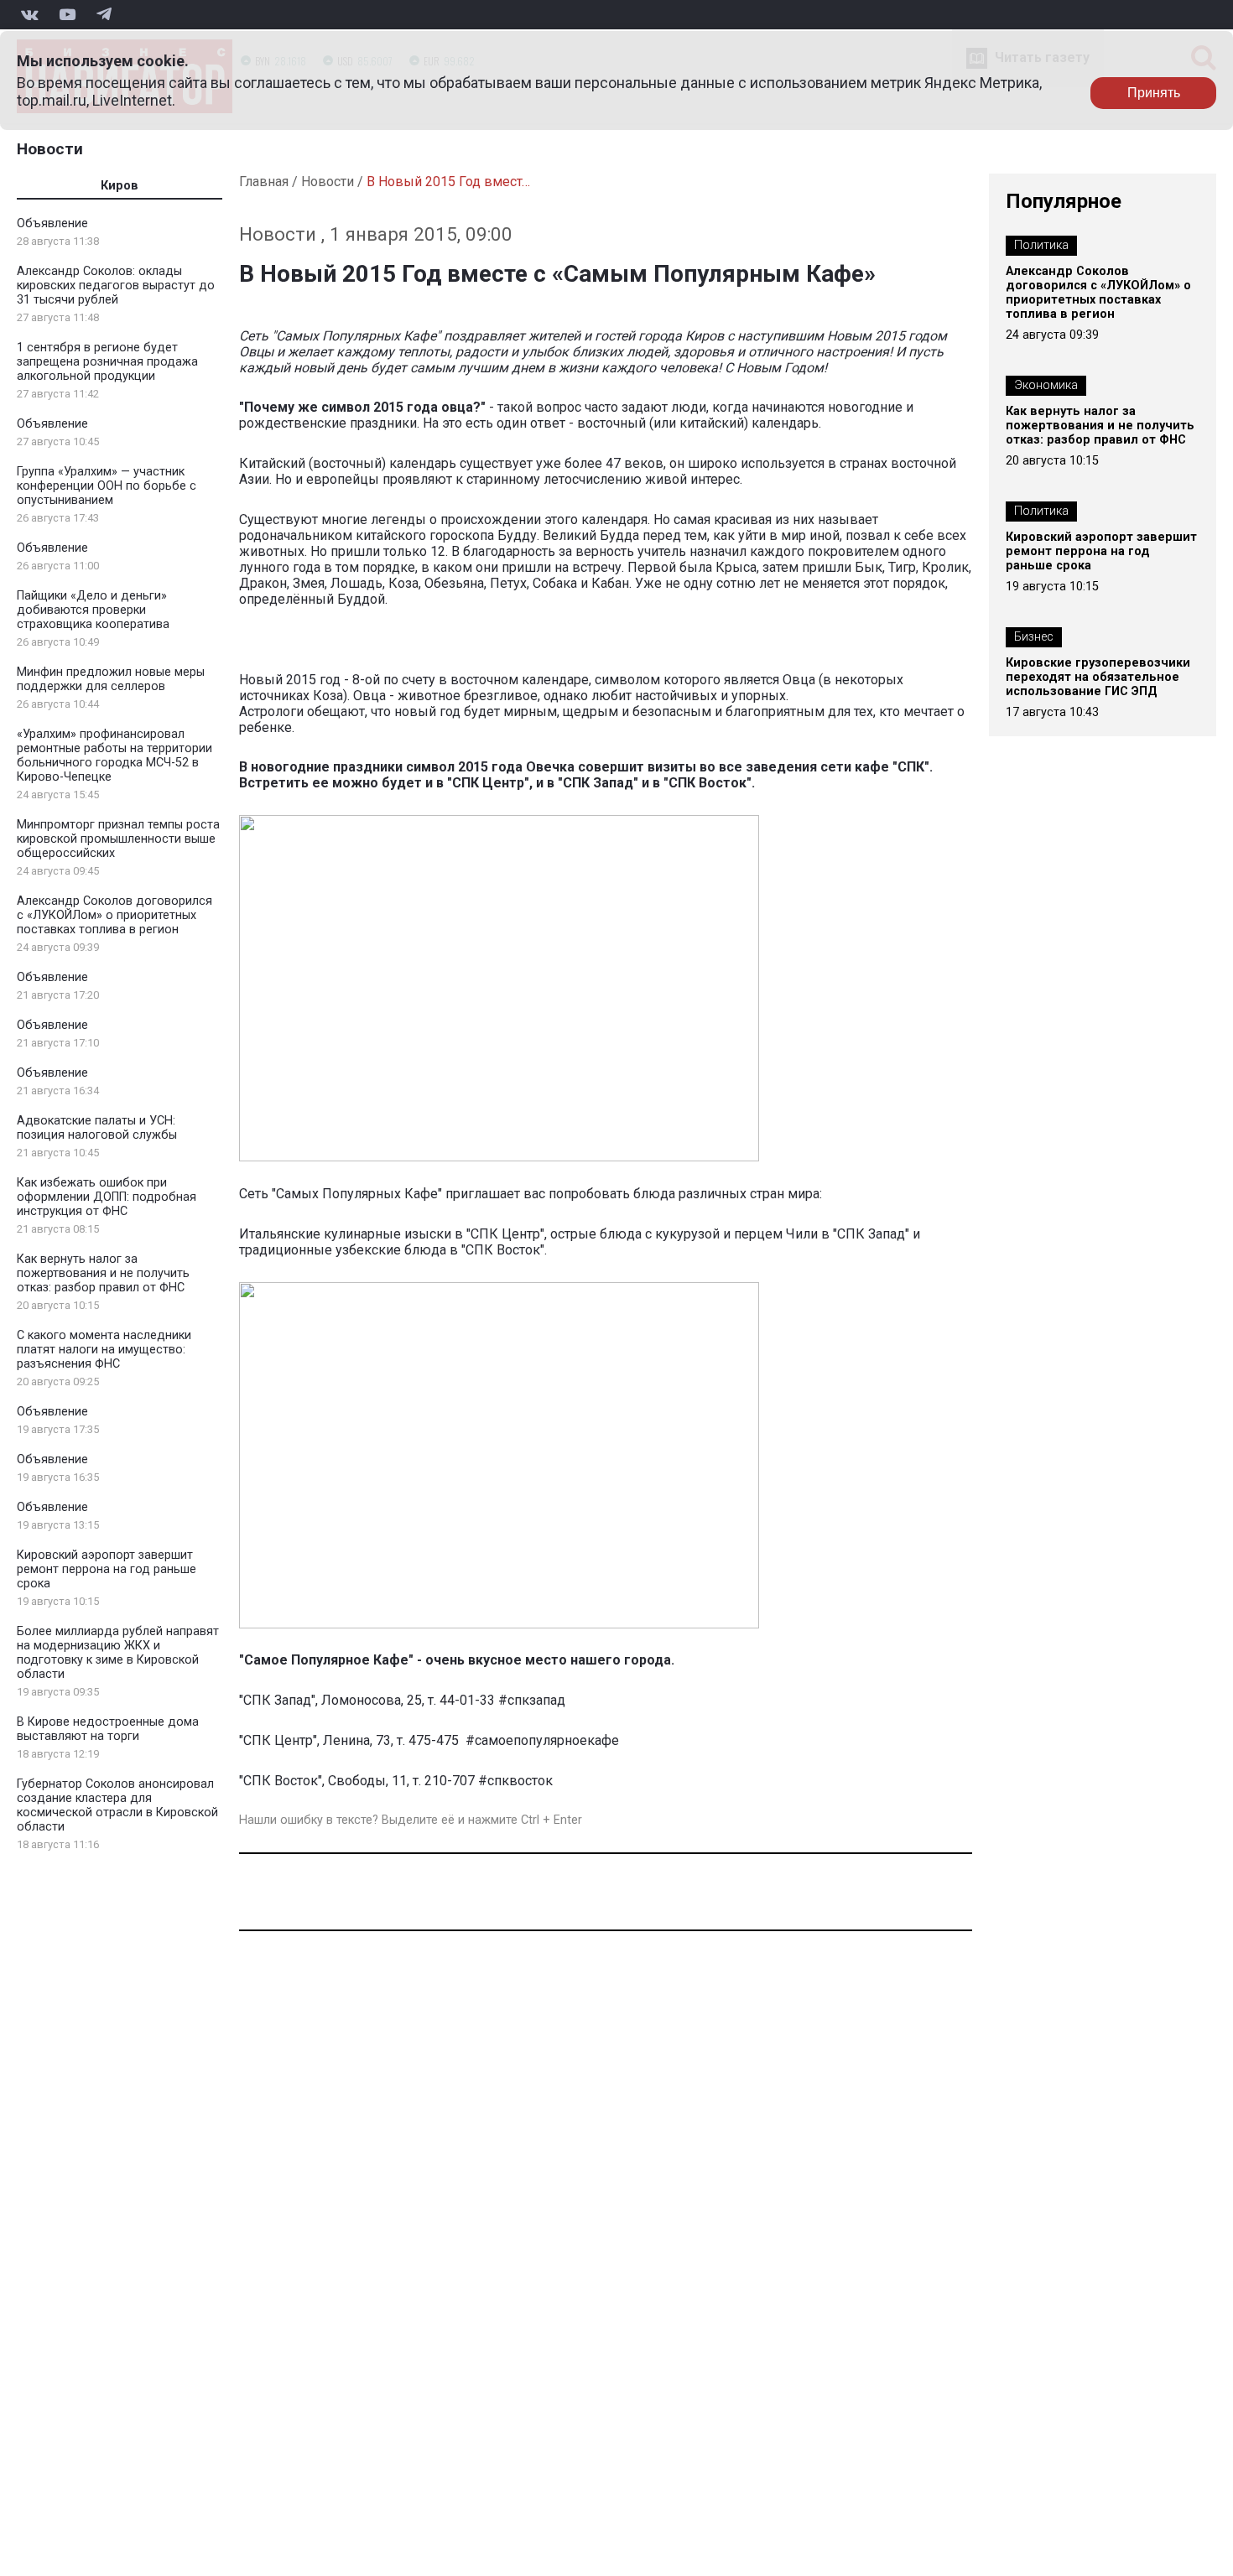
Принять (1154, 93)
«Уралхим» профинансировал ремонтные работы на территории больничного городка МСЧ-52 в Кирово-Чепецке (114, 756)
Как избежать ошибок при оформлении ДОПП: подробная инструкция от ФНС (107, 1197)
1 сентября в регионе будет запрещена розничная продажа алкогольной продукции (107, 362)
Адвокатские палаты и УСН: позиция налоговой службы (97, 1128)
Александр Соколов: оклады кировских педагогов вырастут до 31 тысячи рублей (116, 286)
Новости (50, 149)
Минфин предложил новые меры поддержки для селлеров (111, 679)
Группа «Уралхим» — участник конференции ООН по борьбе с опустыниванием (107, 486)
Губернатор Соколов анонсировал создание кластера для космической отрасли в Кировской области (117, 1805)
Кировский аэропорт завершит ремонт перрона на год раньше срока (107, 1569)
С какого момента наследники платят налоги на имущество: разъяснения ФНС (104, 1350)
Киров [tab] (120, 186)
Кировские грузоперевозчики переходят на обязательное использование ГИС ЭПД (1098, 677)
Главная (264, 182)
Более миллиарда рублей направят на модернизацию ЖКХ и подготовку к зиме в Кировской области (118, 1653)
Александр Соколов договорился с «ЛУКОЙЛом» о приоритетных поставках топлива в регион (114, 915)
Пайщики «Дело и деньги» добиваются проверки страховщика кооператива (93, 610)
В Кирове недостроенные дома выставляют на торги (108, 1729)
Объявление (52, 223)
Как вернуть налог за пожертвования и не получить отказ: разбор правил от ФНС (103, 1273)
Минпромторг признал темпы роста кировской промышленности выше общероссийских (118, 839)
